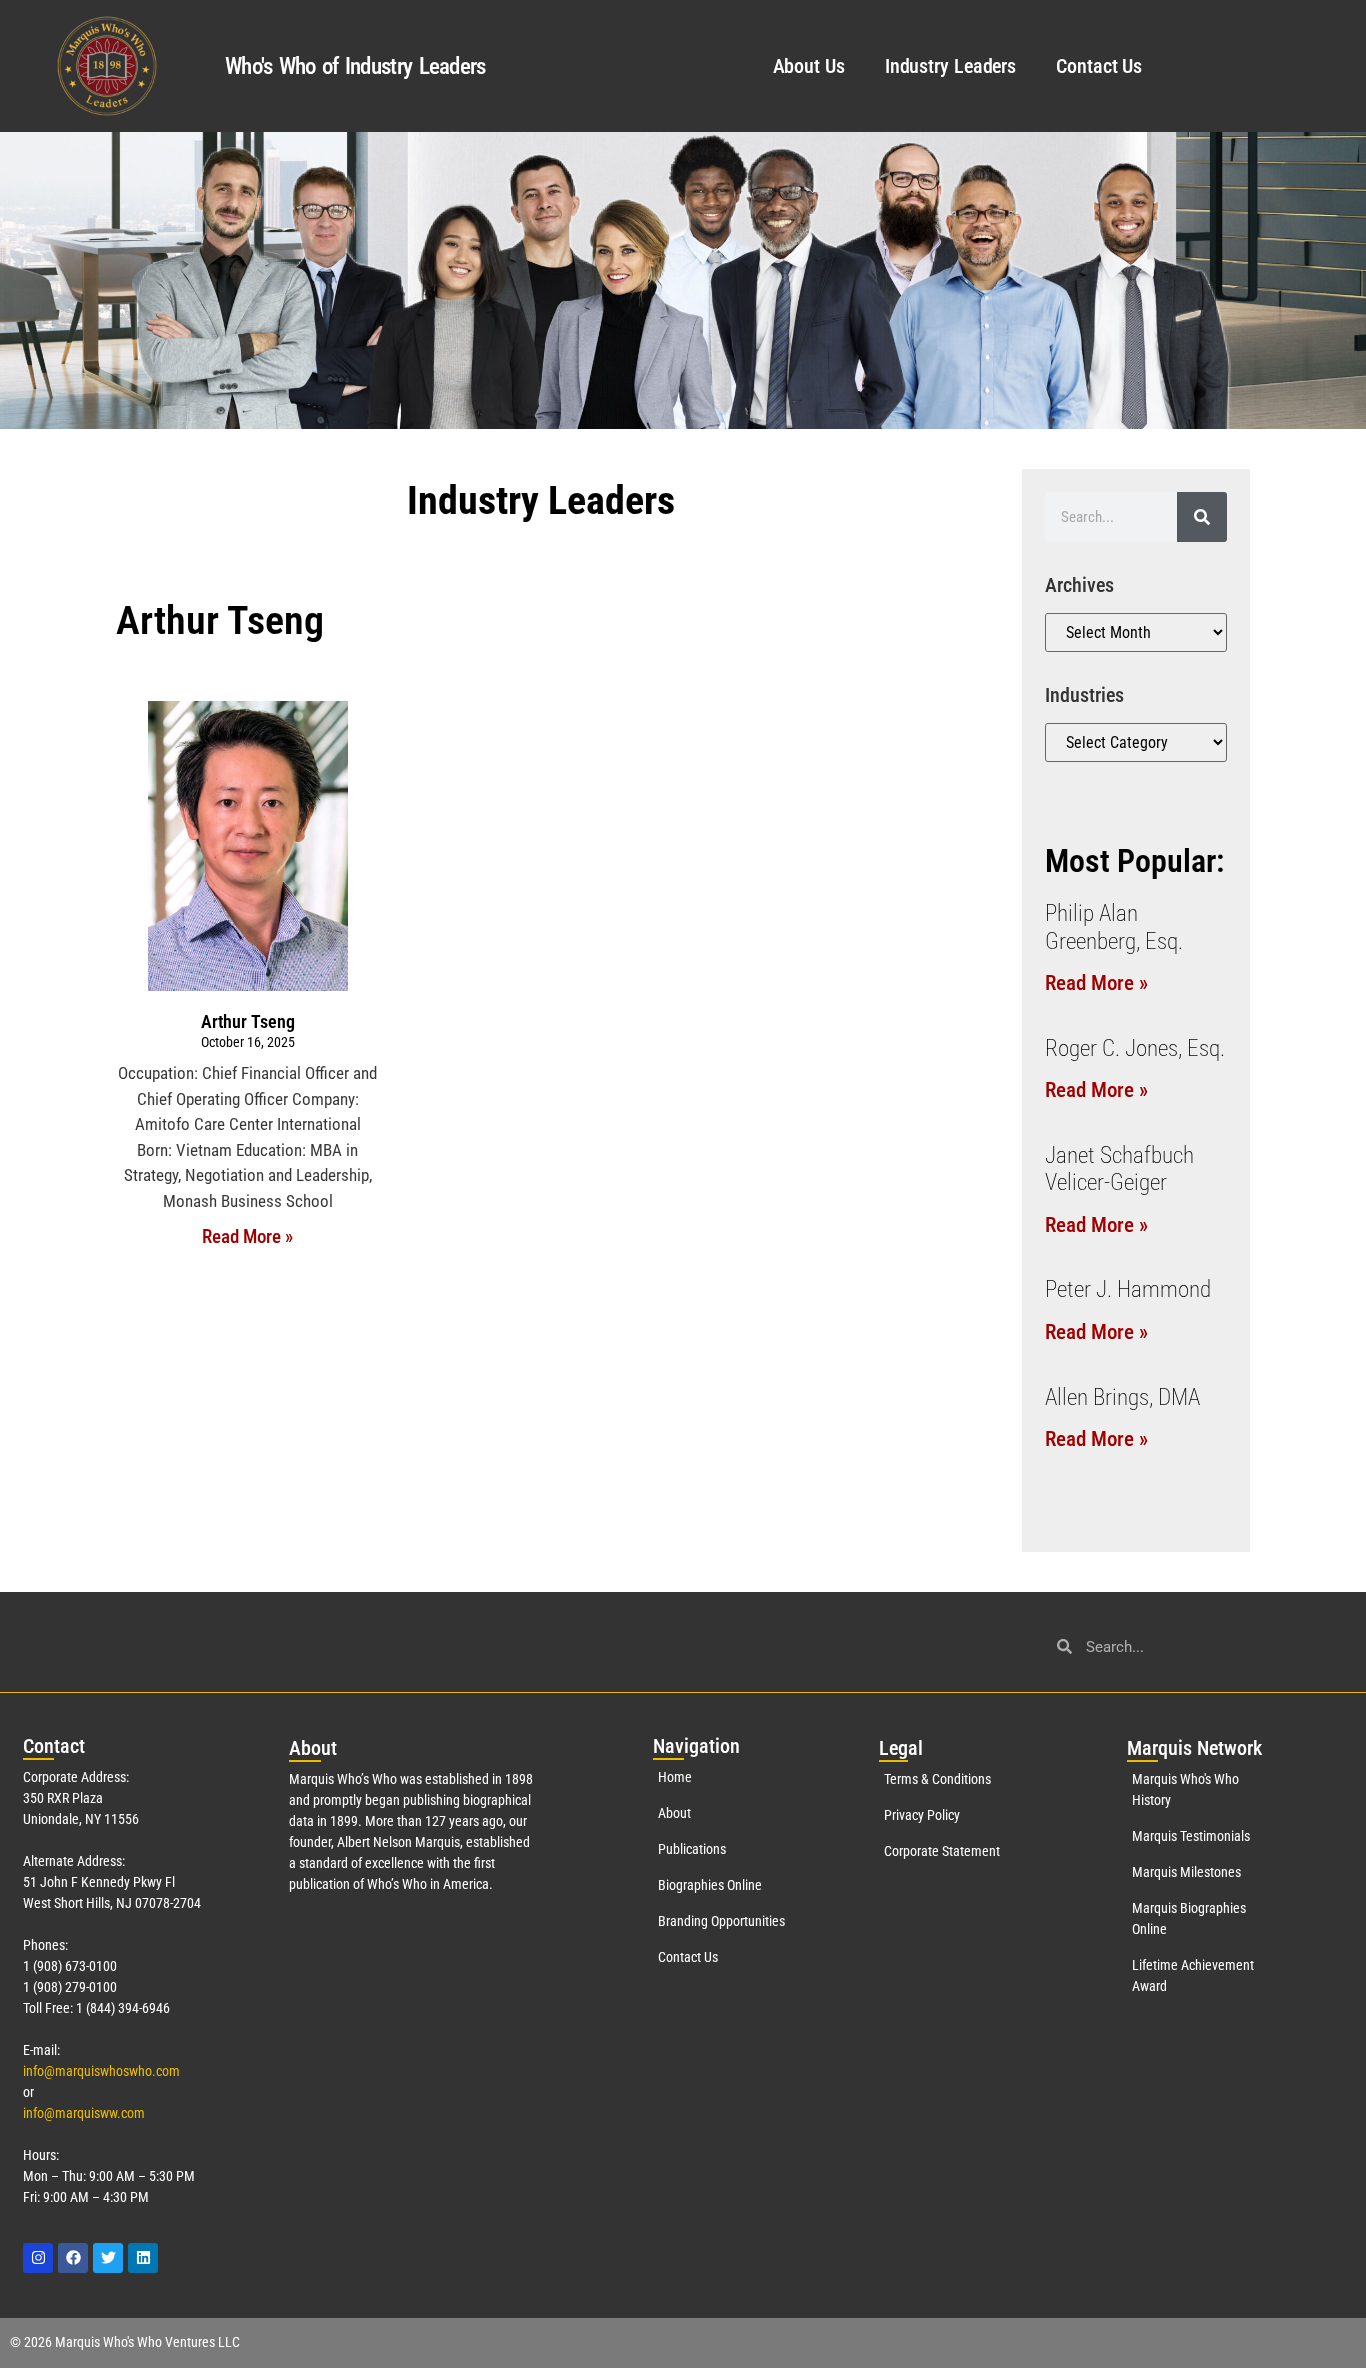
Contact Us (1099, 66)
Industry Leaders (950, 66)
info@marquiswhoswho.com (101, 2071)
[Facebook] (73, 2258)
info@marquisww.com (84, 2113)
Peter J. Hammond (1128, 1289)
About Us (809, 66)
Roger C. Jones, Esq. (1135, 1048)
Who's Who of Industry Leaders (355, 66)
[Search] (1202, 517)
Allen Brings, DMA (1122, 1397)
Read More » (247, 1236)
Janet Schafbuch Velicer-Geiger (1119, 1169)
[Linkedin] (143, 2258)
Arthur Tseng (248, 1021)
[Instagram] (38, 2258)
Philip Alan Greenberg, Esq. (1114, 927)
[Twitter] (108, 2258)
